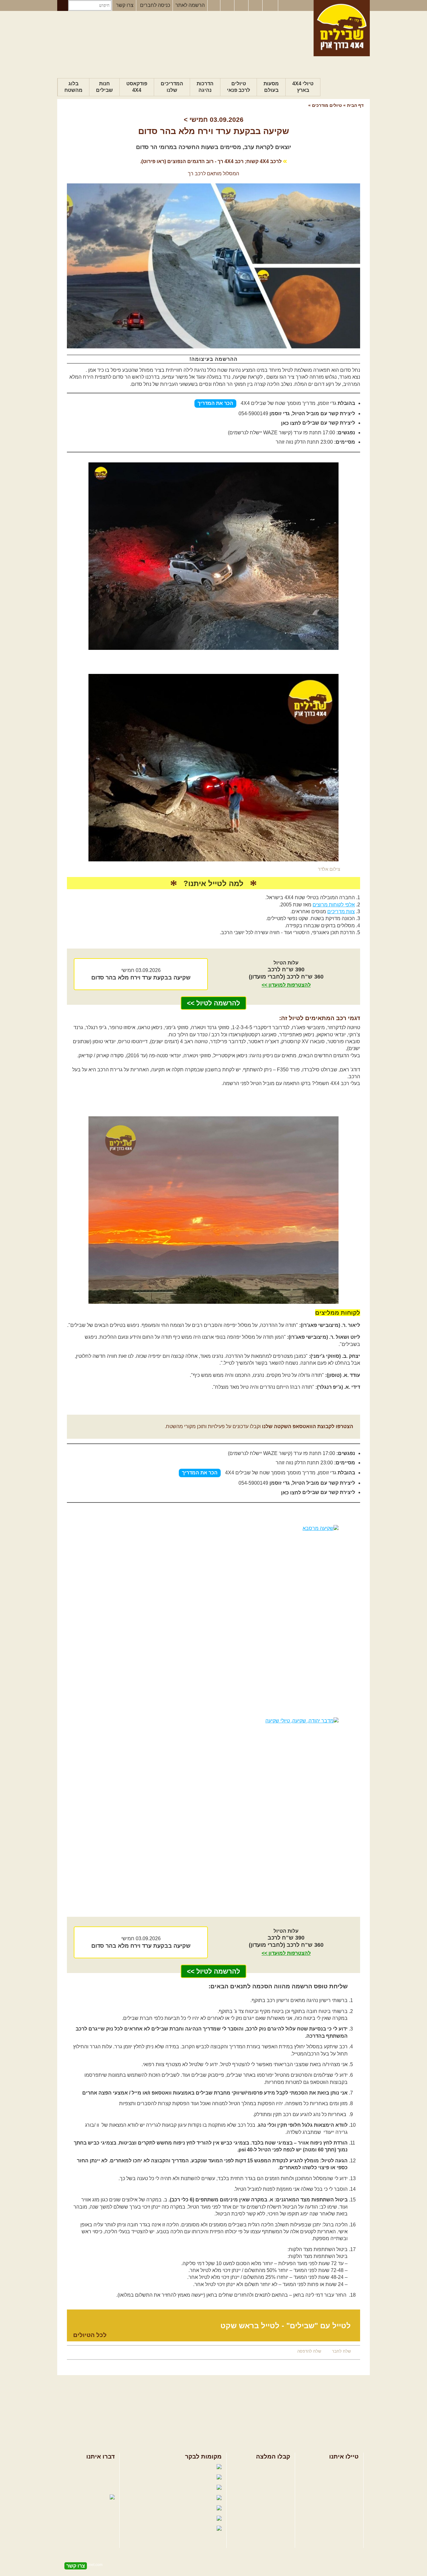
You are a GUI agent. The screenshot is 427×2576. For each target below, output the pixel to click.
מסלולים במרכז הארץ (267, 2477)
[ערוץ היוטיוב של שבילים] (242, 6)
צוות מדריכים (341, 912)
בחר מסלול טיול (342, 2467)
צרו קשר (125, 5)
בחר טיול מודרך (342, 2477)
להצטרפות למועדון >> (286, 985)
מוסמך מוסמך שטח (280, 1473)
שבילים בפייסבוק (161, 2467)
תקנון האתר (103, 2487)
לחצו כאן (291, 423)
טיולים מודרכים (326, 105)
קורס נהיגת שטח (341, 2498)
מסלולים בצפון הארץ (268, 2467)
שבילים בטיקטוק (197, 2535)
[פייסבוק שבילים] (214, 6)
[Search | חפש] (63, 5)
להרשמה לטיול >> (213, 1003)
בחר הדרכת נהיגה (339, 2487)
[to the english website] (270, 5)
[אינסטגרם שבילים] (228, 6)
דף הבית (355, 105)
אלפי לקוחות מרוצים (334, 905)
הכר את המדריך (215, 403)
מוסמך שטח (288, 403)
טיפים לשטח (277, 2498)
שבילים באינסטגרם (153, 2519)
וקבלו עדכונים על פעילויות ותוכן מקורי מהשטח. (259, 1426)
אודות (109, 2467)
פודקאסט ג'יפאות (160, 2508)
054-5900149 (253, 414)
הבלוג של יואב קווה (155, 2498)
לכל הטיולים (90, 2335)
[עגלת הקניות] (256, 6)
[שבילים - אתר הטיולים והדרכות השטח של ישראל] (342, 28)
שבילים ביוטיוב (168, 2488)
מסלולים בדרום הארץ (267, 2487)
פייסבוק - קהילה (165, 2477)
